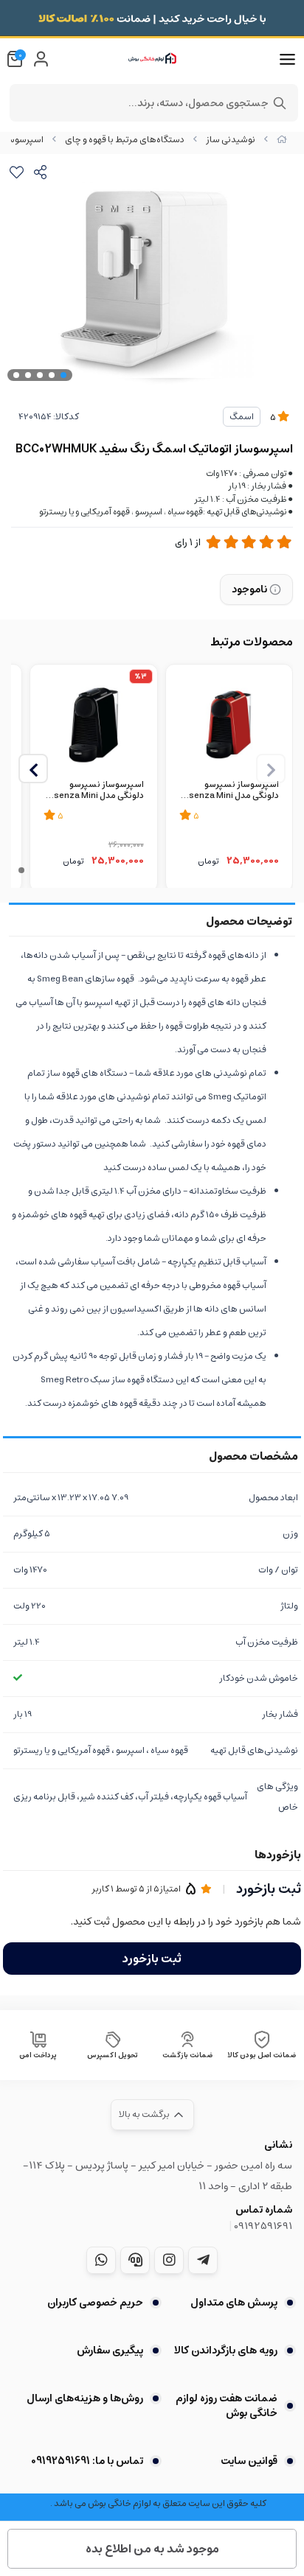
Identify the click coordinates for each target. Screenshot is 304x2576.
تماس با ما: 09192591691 (87, 2461)
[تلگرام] (203, 2260)
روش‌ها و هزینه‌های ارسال (85, 2398)
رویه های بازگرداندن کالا (226, 2351)
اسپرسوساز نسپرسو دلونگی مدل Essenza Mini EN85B (94, 791)
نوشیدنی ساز (231, 140)
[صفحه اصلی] (282, 140)
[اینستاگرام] (169, 2260)
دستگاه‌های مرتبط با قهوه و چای (125, 140)
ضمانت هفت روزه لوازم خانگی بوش (227, 2406)
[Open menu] (287, 60)
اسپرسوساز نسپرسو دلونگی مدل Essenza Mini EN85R (229, 791)
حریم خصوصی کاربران (95, 2303)
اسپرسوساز (22, 140)
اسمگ (242, 417)
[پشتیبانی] (135, 2260)
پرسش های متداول (234, 2303)
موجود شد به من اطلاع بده (152, 2549)
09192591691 (263, 2226)
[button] (33, 769)
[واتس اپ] (101, 2260)
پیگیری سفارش (110, 2351)
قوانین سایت (249, 2461)
